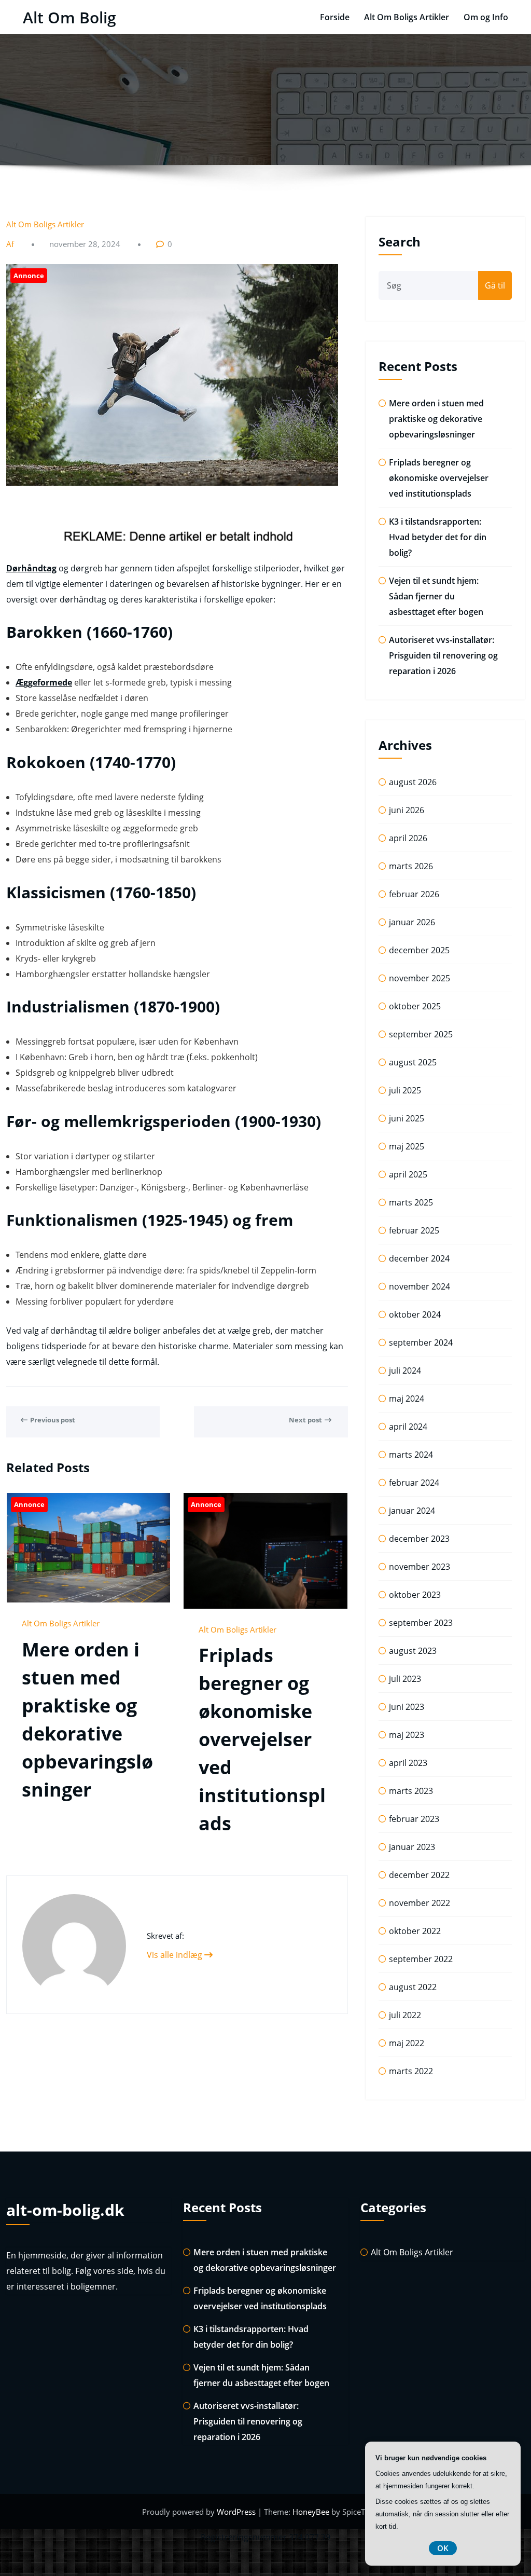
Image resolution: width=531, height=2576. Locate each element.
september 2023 (421, 1623)
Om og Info (486, 17)
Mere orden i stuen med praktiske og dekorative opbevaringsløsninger (436, 419)
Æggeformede (44, 682)
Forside (335, 17)
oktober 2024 (415, 1314)
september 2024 (421, 1342)
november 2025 (420, 978)
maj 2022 (407, 2043)
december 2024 (419, 1258)
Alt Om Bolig (69, 17)
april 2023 (408, 1763)
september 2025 (421, 1034)
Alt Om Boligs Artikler (407, 17)
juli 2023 (405, 1679)
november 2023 (420, 1567)
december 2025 (419, 950)
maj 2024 (407, 1399)
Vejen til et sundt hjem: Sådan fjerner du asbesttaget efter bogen (436, 596)
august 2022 (413, 1987)
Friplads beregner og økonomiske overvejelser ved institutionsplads (262, 1739)
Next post (305, 1420)
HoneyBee (311, 2512)
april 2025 (408, 1174)
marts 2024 (411, 1455)
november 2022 (420, 1903)
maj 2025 (407, 1146)
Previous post (53, 1420)
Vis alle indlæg (176, 1955)
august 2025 (413, 1062)
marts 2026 (411, 866)
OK (443, 2548)
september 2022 (421, 1959)
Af (11, 244)
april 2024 (408, 1427)
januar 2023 (412, 1847)
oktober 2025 (415, 1006)
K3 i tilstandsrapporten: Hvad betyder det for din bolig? (438, 537)
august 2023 (413, 1651)
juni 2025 (407, 1118)
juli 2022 (405, 2015)
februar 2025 (414, 1230)
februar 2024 (414, 1483)
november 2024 (420, 1286)
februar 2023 (414, 1819)
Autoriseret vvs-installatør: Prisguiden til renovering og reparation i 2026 (443, 655)
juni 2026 (407, 810)
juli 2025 (405, 1090)
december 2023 (419, 1539)
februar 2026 (414, 894)
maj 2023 (407, 1735)
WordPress (237, 2512)
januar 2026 (412, 922)
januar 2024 (412, 1511)
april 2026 (408, 838)
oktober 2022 (415, 1931)
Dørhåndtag (31, 568)
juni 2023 (407, 1707)
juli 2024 (405, 1371)
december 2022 (419, 1875)
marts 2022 (411, 2071)
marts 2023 (411, 1791)
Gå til (495, 285)
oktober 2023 (415, 1595)
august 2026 (413, 782)
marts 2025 (411, 1202)
